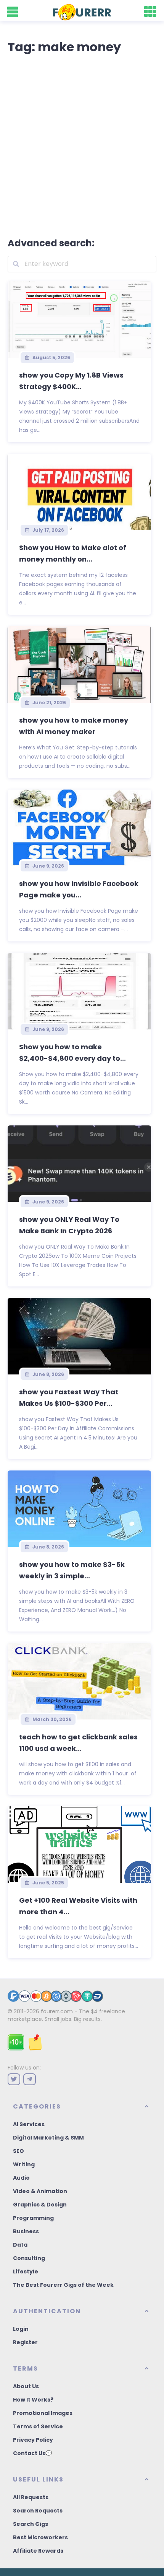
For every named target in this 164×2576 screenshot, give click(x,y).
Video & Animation (40, 2191)
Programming (33, 2218)
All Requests (31, 2497)
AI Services (29, 2124)
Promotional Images (43, 2413)
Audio (21, 2178)
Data (20, 2245)
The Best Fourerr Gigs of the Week (63, 2285)
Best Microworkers (40, 2537)
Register (25, 2342)
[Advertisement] (82, 144)
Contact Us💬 (32, 2453)
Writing (24, 2164)
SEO (18, 2151)
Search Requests (38, 2511)
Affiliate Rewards (38, 2551)
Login (21, 2329)
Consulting (29, 2258)
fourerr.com (57, 2011)
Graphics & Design (40, 2205)
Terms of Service (38, 2426)
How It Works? (33, 2400)
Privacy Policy (33, 2440)
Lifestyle (26, 2272)
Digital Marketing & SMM (48, 2138)
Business (26, 2231)
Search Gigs (31, 2524)
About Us (26, 2386)
